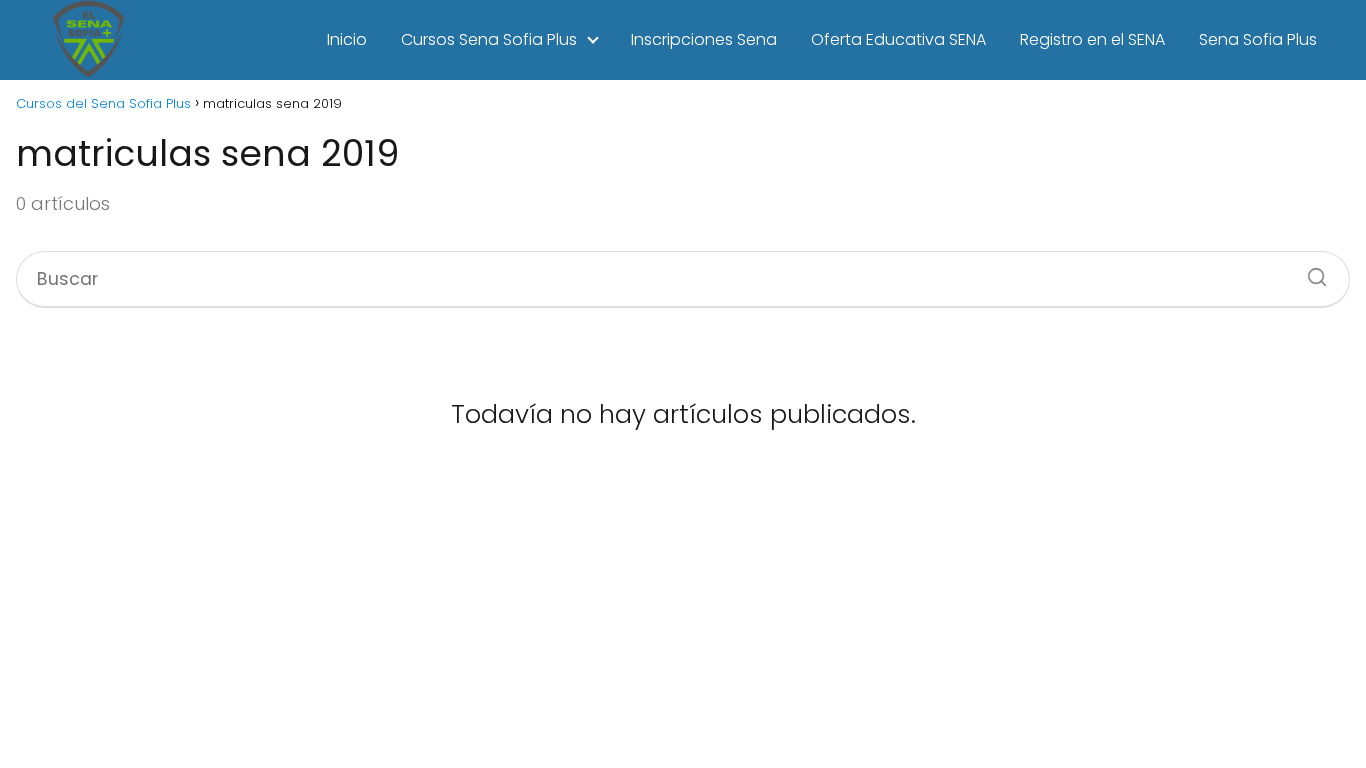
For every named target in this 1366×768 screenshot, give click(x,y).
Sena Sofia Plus (1258, 39)
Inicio (347, 39)
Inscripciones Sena (704, 39)
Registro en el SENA (1092, 39)
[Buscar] (1310, 271)
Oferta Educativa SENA (898, 39)
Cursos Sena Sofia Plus (489, 39)
